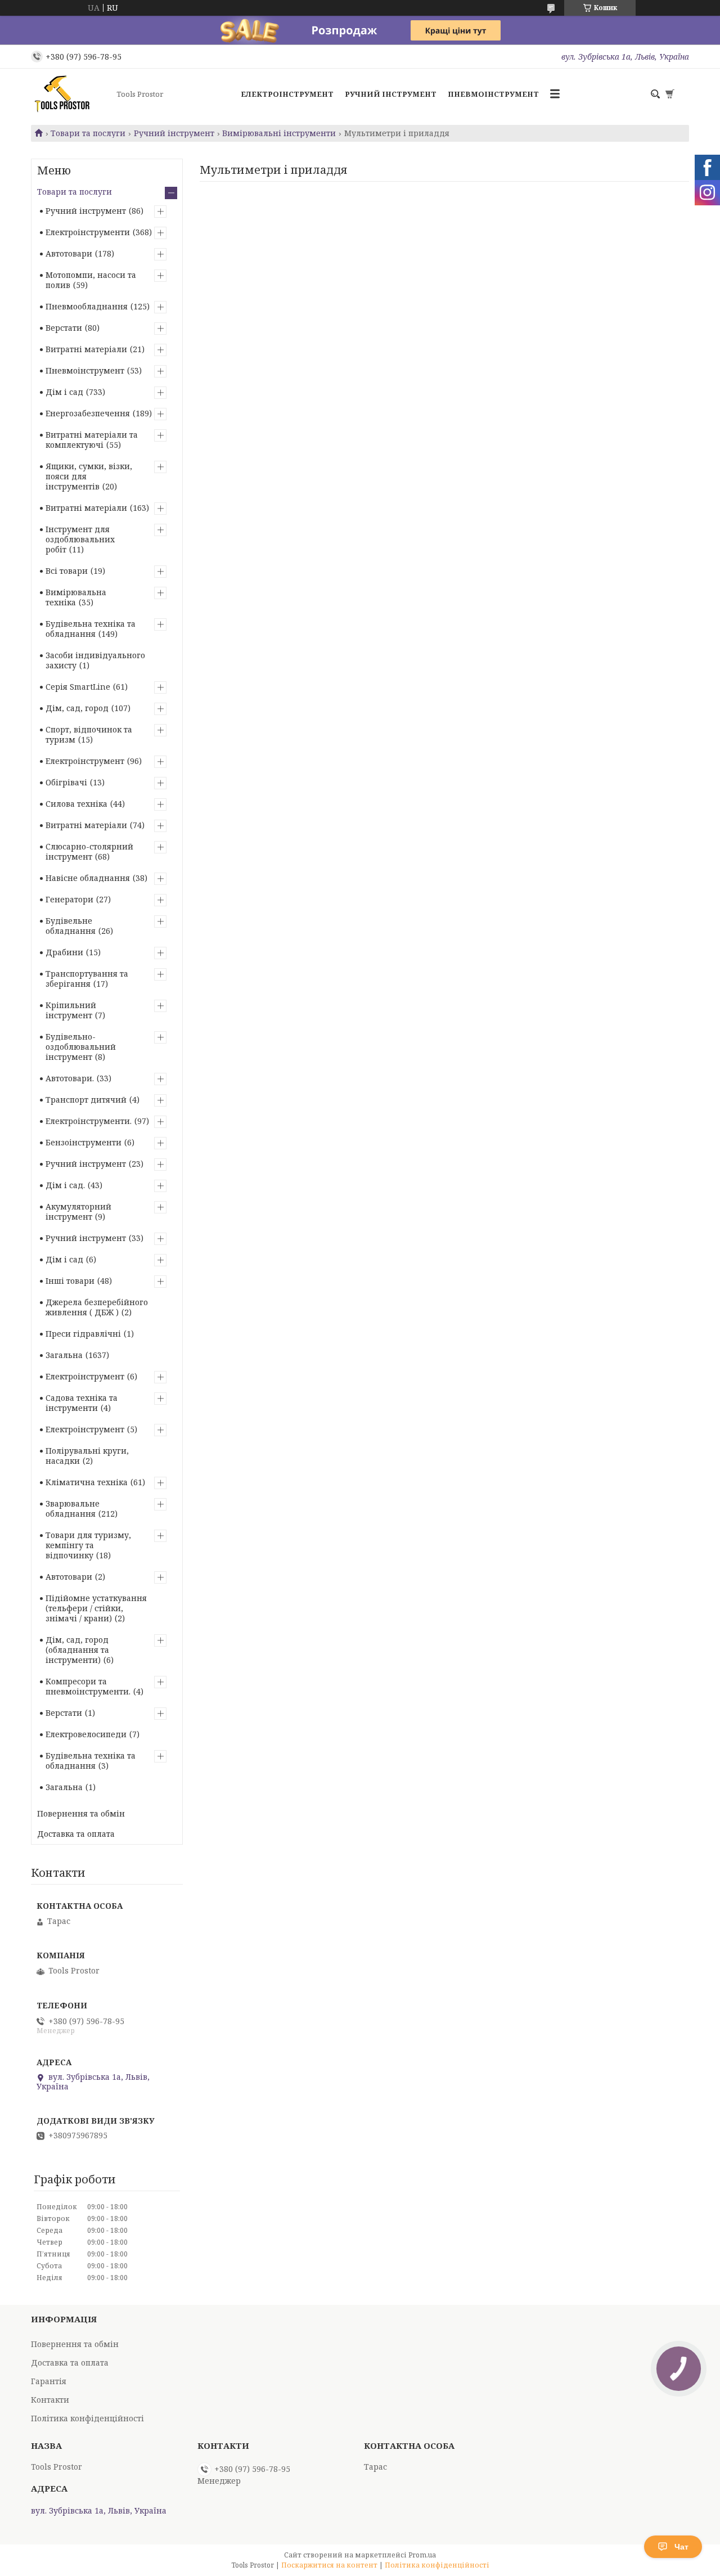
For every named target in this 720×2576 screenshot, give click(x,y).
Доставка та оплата (76, 1834)
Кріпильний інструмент (71, 1010)
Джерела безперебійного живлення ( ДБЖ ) (97, 1307)
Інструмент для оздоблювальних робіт (80, 539)
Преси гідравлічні (83, 1334)
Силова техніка (76, 804)
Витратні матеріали (86, 349)
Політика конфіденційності (87, 2418)
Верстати (64, 328)
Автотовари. (70, 1078)
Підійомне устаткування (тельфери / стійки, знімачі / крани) (96, 1608)
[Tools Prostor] (70, 94)
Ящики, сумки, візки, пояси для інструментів (89, 476)
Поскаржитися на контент (329, 2565)
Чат (681, 2547)
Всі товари (67, 571)
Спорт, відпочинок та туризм (89, 734)
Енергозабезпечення (88, 413)
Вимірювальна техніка (76, 597)
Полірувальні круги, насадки (87, 1456)
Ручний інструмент (391, 94)
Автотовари (69, 253)
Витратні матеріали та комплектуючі (92, 440)
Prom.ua (422, 2555)
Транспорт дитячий (86, 1100)
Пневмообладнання (87, 306)
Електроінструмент (287, 94)
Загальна (64, 1355)
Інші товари (70, 1281)
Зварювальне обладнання (73, 1509)
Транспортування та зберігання (87, 979)
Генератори (69, 899)
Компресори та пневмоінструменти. (88, 1686)
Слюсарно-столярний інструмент (89, 851)
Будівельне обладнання (71, 926)
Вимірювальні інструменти (279, 133)
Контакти (50, 2400)
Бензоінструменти (84, 1142)
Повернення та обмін (81, 1813)
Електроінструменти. (89, 1121)
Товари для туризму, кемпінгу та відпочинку (88, 1545)
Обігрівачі (66, 782)
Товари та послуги (88, 133)
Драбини (64, 952)
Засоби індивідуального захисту (95, 660)
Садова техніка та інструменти (82, 1403)
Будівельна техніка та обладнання (91, 629)
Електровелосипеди (86, 1734)
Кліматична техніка (87, 1482)
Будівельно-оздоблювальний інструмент (81, 1047)
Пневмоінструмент (493, 94)
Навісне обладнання (88, 878)
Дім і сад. (65, 1185)
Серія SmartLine (78, 687)
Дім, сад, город (77, 708)
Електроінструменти (88, 232)
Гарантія (49, 2381)
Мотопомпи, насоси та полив (91, 280)
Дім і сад (64, 392)
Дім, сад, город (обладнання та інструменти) (77, 1650)
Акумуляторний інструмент (78, 1211)
